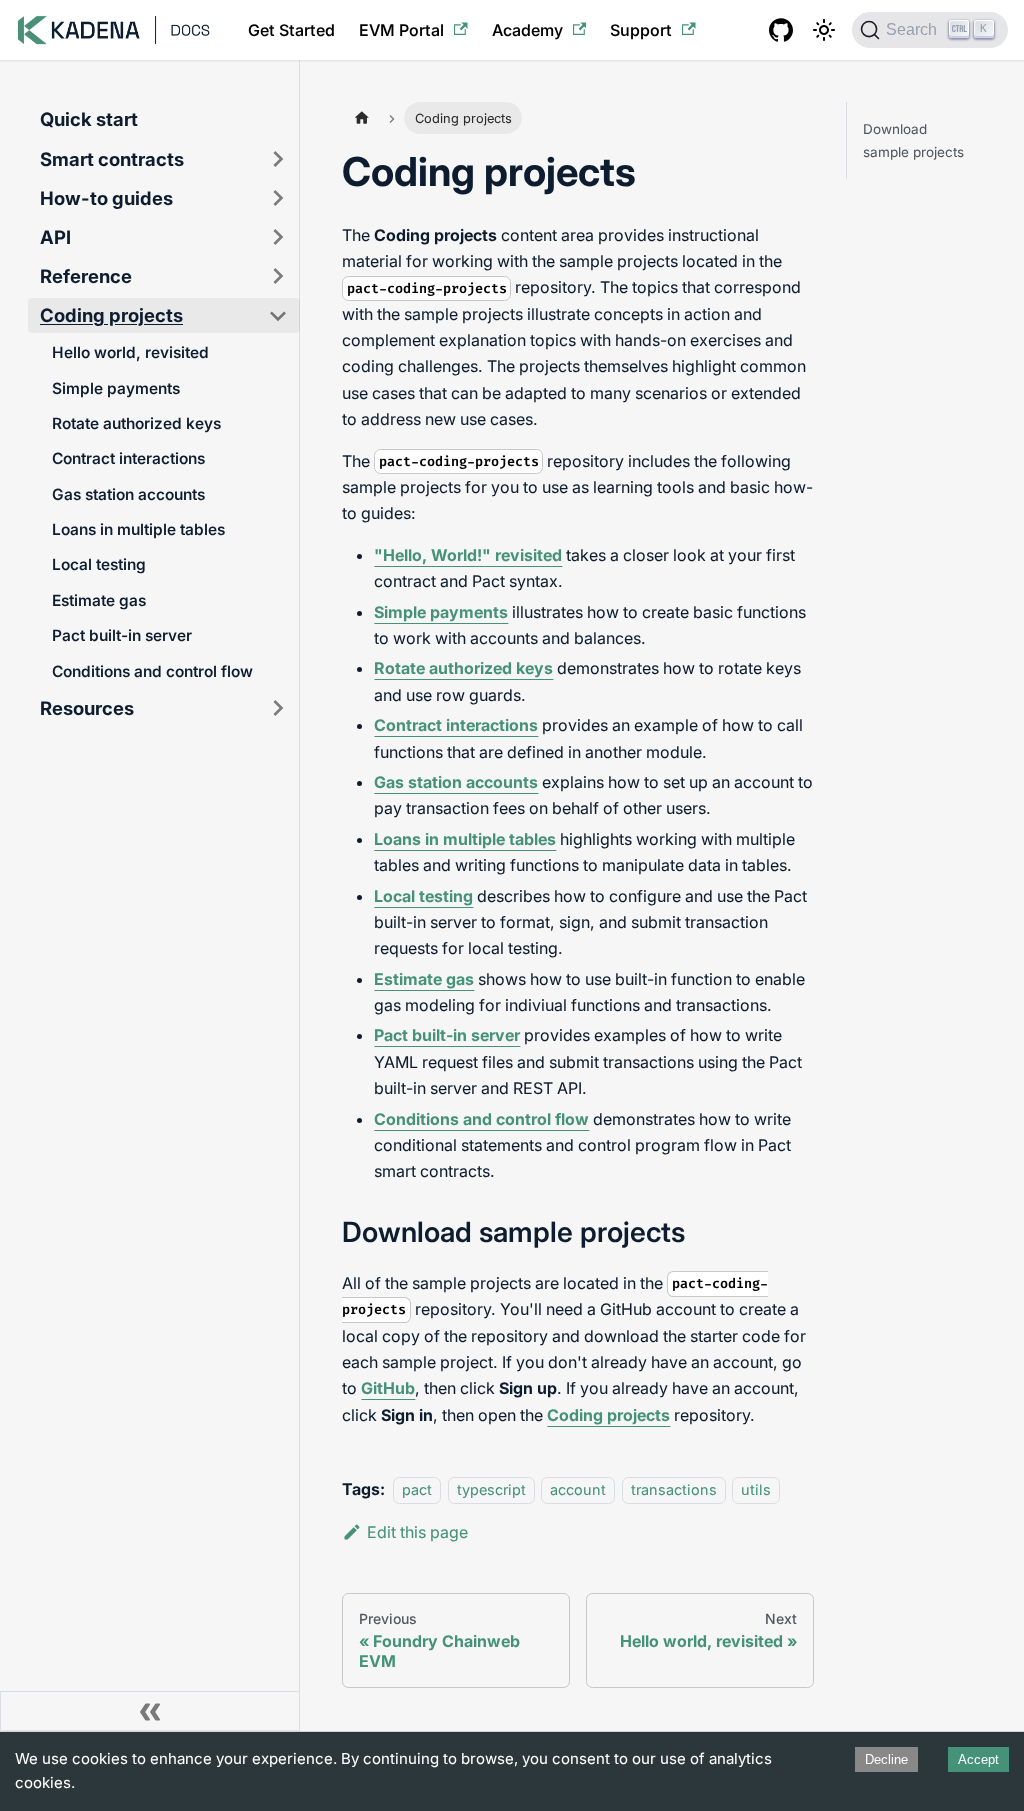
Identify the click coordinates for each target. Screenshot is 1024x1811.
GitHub (388, 1388)
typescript (491, 1489)
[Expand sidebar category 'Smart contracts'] (278, 159)
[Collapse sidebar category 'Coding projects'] (278, 315)
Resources (87, 708)
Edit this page (417, 1532)
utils (756, 1489)
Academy (527, 30)
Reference (86, 276)
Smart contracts (112, 159)
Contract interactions (128, 458)
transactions (674, 1489)
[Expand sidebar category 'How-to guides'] (278, 198)
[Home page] (361, 117)
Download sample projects (913, 140)
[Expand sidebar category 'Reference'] (278, 276)
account (578, 1489)
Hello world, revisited (130, 352)
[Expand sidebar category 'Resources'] (278, 708)
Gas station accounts (128, 494)
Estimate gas (99, 600)
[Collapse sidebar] (150, 1711)
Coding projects (111, 315)
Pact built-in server (122, 635)
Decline (886, 1759)
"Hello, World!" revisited (468, 555)
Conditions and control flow (152, 671)
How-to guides (106, 198)
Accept (978, 1759)
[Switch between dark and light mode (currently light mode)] (824, 30)
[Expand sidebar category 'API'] (278, 237)
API (55, 237)
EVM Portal (401, 30)
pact (417, 1489)
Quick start (89, 119)
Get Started (291, 30)
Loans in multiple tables (138, 529)
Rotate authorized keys (136, 423)
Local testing (99, 564)
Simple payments (116, 388)
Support (641, 30)
